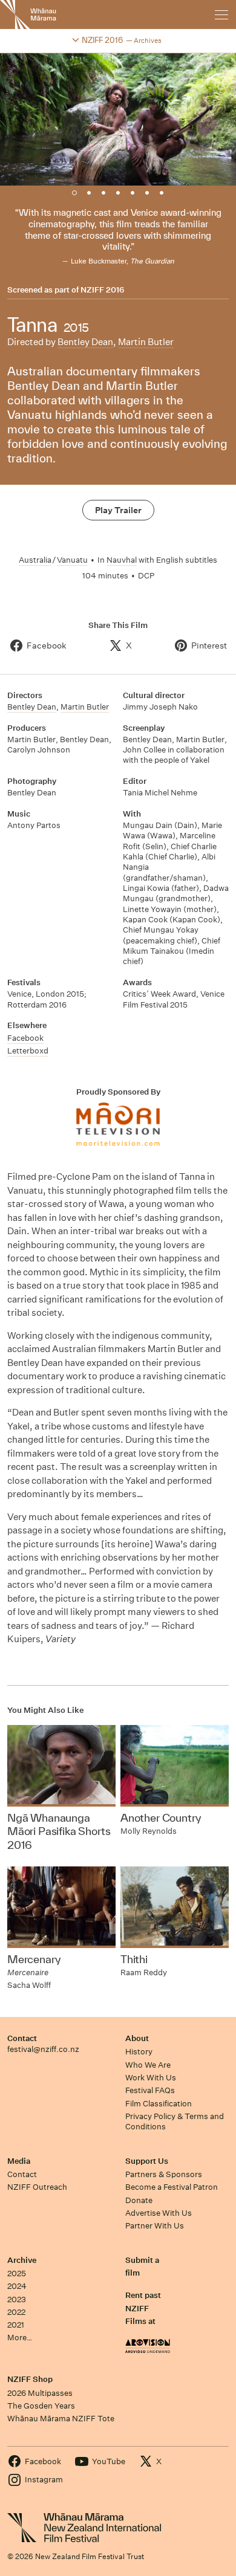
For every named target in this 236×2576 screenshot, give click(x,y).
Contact (22, 2038)
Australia (35, 560)
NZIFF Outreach (37, 2187)
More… (20, 2338)
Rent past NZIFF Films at (143, 2308)
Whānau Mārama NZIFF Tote (61, 2419)
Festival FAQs (150, 2090)
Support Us (147, 2161)
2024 (17, 2286)
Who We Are (148, 2065)
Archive (22, 2260)
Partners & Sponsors (164, 2174)
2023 (17, 2299)
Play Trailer (118, 510)
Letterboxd (28, 1051)
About (137, 2038)
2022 (16, 2312)
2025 (17, 2273)
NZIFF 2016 (102, 290)
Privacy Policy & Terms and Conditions (175, 2121)
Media (19, 2161)
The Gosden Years (41, 2406)
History (139, 2052)
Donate (139, 2200)
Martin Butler (146, 342)
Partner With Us (155, 2226)
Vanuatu (72, 560)
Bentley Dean (85, 342)
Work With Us (151, 2078)
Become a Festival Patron (172, 2187)
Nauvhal (122, 560)
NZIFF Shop (30, 2379)
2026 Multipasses (40, 2393)
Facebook (25, 1038)
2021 (16, 2325)
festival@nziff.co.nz (43, 2049)
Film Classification (159, 2104)
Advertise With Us (159, 2213)
